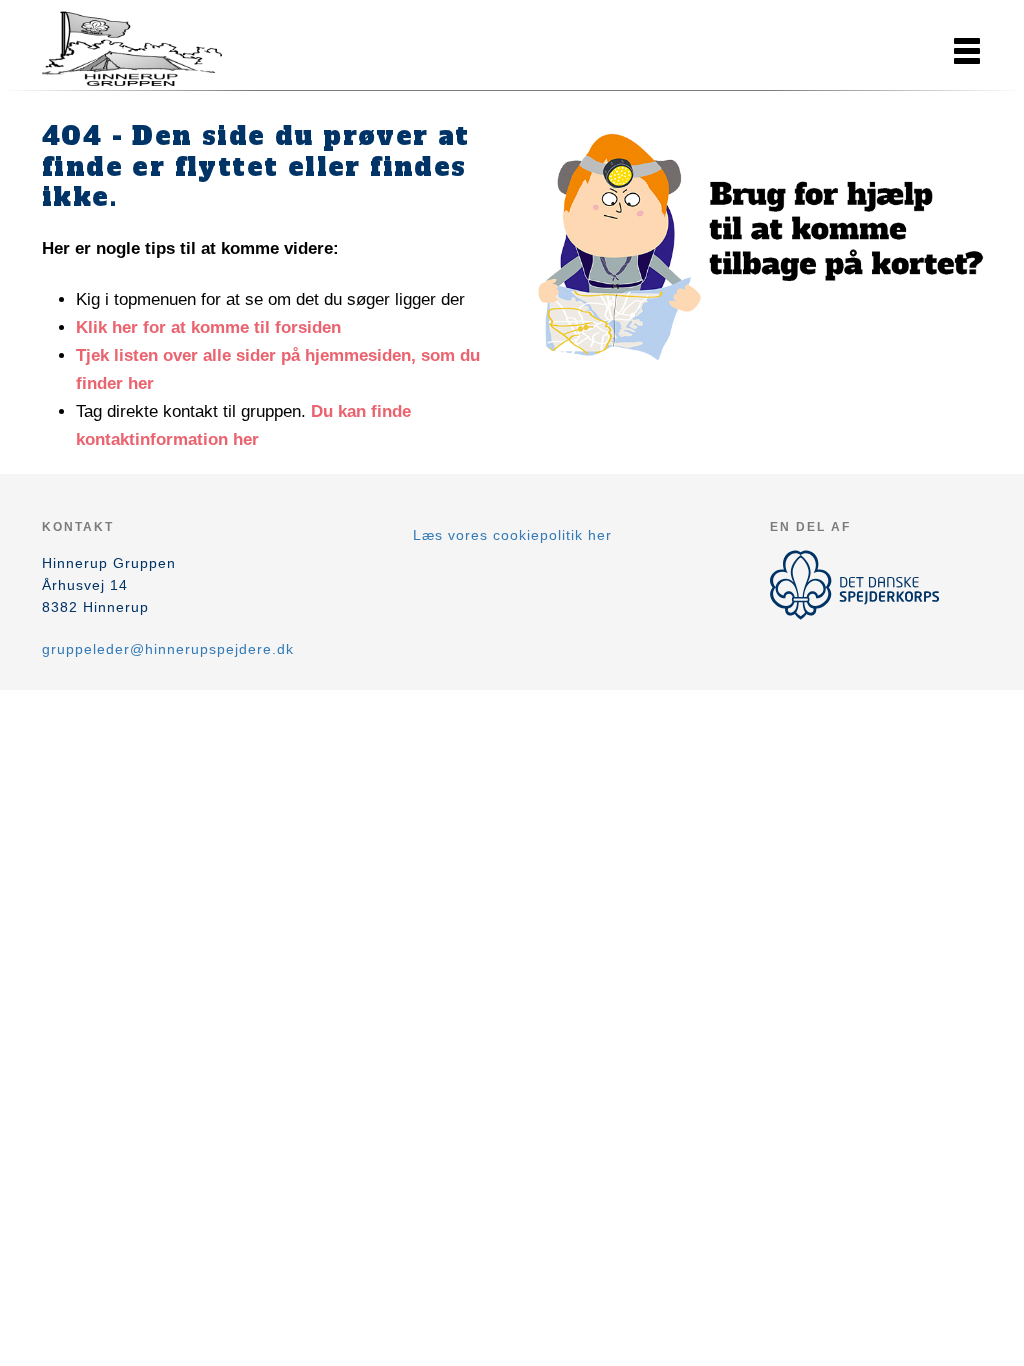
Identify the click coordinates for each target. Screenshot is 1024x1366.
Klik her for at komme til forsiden (208, 327)
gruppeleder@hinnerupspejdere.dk (168, 649)
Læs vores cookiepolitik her (512, 535)
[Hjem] (132, 48)
